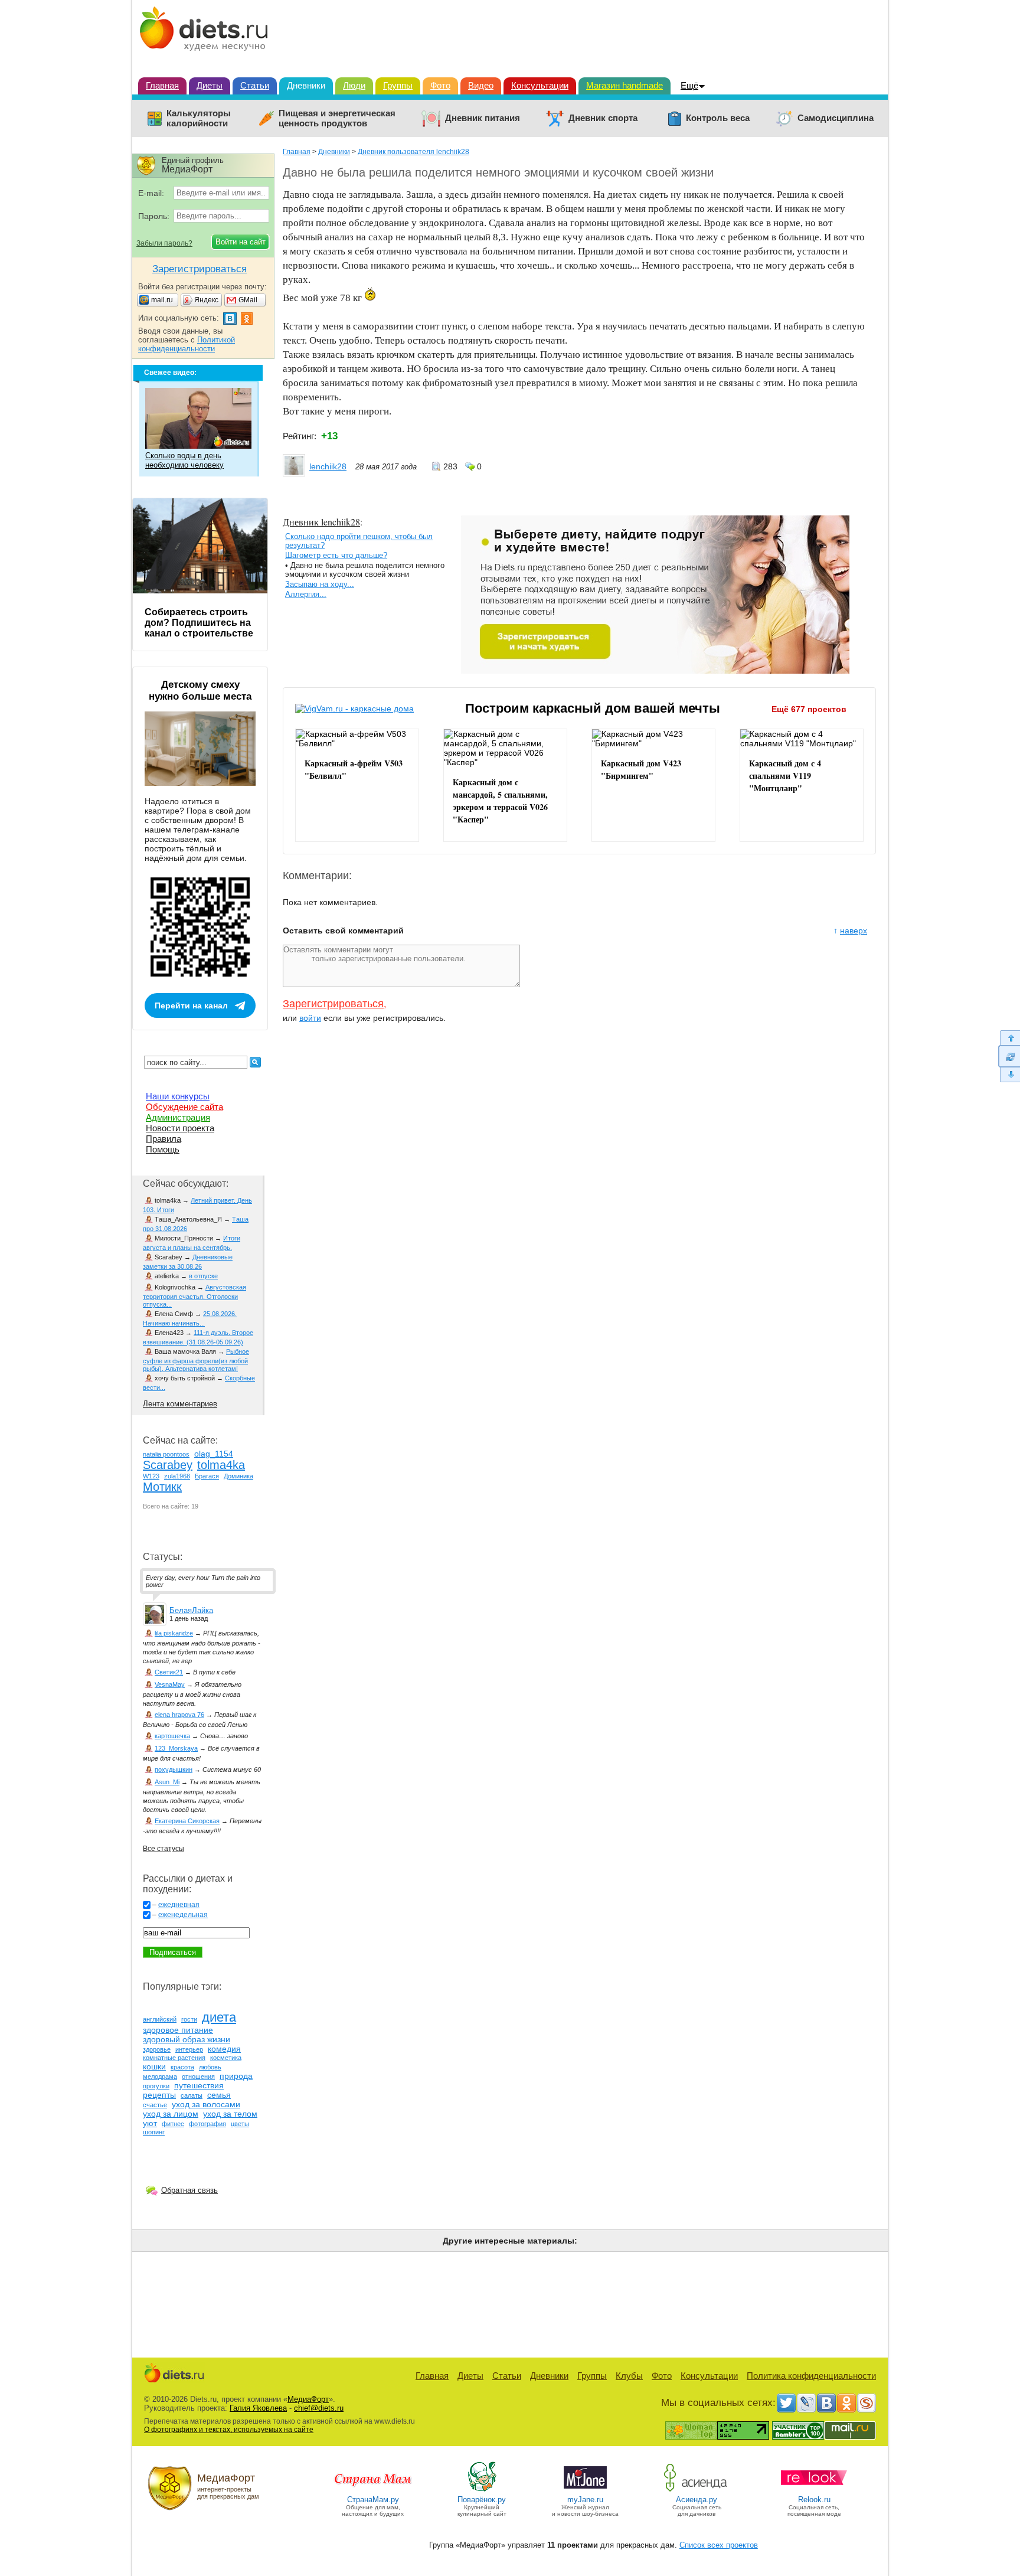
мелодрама (160, 2077)
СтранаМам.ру (373, 2500)
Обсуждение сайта (184, 1107)
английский (160, 2019)
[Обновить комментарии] (1009, 1056)
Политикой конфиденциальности (187, 344)
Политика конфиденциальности (811, 2376)
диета (219, 2017)
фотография (207, 2124)
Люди (354, 85)
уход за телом (230, 2114)
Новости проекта (180, 1128)
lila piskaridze (174, 1633)
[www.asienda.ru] (697, 2491)
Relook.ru (814, 2500)
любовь (210, 2067)
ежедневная (179, 1905)
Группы (398, 85)
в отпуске (203, 1276)
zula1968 (177, 1476)
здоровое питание (178, 2030)
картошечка (172, 1736)
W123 (151, 1476)
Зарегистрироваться (333, 1004)
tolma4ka (221, 1465)
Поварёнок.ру (482, 2500)
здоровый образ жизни (187, 2039)
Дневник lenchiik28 (321, 522)
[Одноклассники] (846, 2403)
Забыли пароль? (164, 243)
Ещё (689, 85)
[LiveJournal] (806, 2403)
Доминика (238, 1476)
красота (182, 2067)
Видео (481, 85)
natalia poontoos (166, 1454)
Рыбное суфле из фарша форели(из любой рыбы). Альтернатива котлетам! (196, 1360)
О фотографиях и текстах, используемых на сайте (229, 2430)
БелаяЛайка (191, 1610)
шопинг (154, 2132)
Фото (440, 85)
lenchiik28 (328, 466)
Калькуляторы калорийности (199, 118)
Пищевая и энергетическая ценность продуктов (337, 118)
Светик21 (169, 1672)
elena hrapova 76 (179, 1715)
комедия (224, 2049)
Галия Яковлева (258, 2408)
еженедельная (183, 1915)
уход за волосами (206, 2104)
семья (219, 2095)
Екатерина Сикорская (187, 1821)
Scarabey (168, 1465)
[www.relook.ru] (814, 2491)
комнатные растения (174, 2058)
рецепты (159, 2095)
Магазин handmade (625, 85)
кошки (154, 2066)
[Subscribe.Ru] (867, 2403)
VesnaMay (170, 1684)
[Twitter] (786, 2403)
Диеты (210, 85)
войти (310, 1018)
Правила (164, 1139)
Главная (162, 85)
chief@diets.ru (319, 2408)
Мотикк (162, 1487)
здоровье (157, 2049)
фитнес (173, 2124)
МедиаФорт (308, 2399)
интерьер (189, 2049)
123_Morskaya (176, 1748)
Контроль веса (718, 118)
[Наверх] (1009, 1038)
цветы (240, 2124)
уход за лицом (171, 2114)
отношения (198, 2077)
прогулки (156, 2086)
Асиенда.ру (697, 2500)
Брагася (207, 1476)
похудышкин (174, 1769)
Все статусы (164, 1849)
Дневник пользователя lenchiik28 (413, 152)
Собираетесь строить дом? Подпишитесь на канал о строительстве (199, 623)
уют (150, 2123)
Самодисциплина (836, 118)
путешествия (199, 2085)
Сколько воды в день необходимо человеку (184, 460)
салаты (192, 2095)
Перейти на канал (191, 1005)
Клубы (629, 2376)
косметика (226, 2058)
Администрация (178, 1117)
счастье (155, 2105)
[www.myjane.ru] (585, 2491)
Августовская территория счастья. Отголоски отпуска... (194, 1296)
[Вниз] (1009, 1075)
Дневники (306, 85)
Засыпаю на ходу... (320, 584)
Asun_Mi (167, 1782)
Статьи (255, 85)
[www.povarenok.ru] (482, 2491)
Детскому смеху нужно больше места (200, 690)
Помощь (163, 1149)
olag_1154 (214, 1454)
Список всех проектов (719, 2545)
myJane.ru (585, 2500)
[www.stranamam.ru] (373, 2491)
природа (236, 2076)
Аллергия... (306, 594)
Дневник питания (483, 118)
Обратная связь (189, 2190)
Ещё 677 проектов (809, 709)
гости (189, 2019)
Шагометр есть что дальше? (336, 555)
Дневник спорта (603, 118)
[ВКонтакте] (826, 2403)
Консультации (540, 85)
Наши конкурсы (178, 1096)
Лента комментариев (180, 1404)
